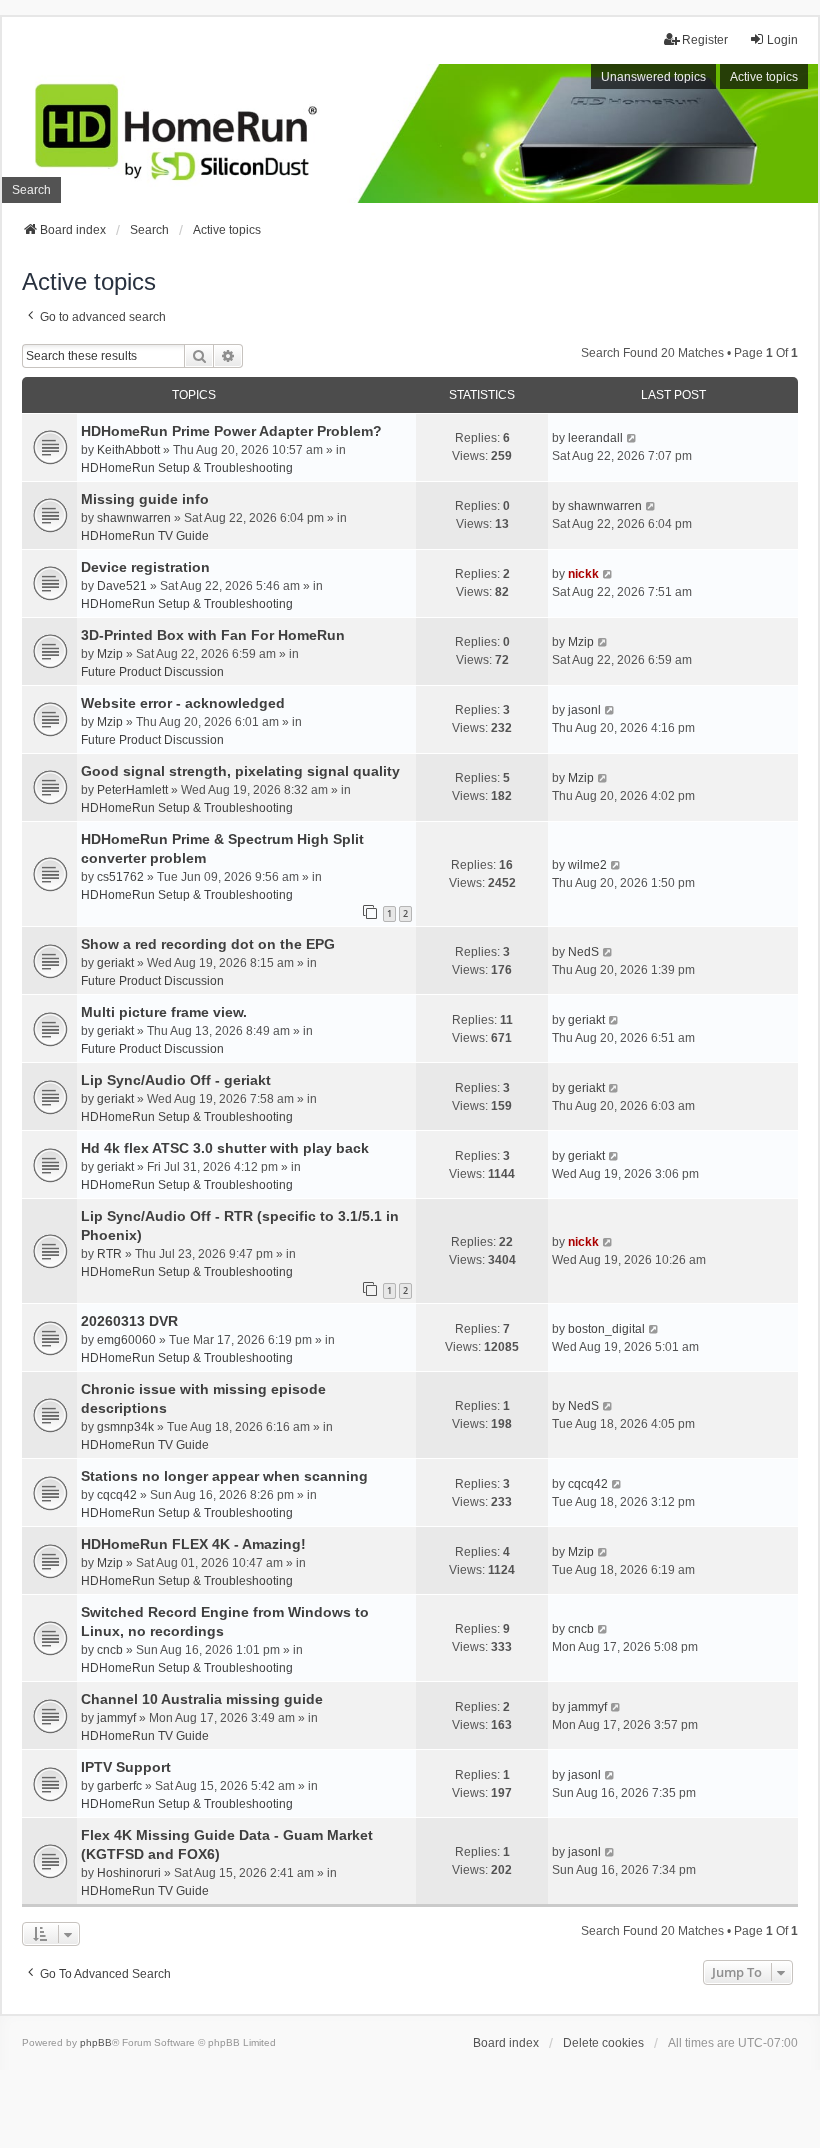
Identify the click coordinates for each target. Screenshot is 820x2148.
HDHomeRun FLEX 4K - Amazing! (193, 1544)
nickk (583, 574)
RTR (109, 1254)
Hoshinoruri (129, 1873)
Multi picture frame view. (164, 1012)
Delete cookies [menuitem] (603, 2043)
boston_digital (606, 1329)
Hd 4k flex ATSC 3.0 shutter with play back (225, 1148)
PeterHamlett (132, 790)
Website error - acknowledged (183, 703)
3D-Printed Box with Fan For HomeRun (213, 635)
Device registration (145, 567)
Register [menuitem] (705, 40)
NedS (583, 952)
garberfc (119, 1786)
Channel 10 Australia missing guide (202, 1699)
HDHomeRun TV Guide (145, 536)
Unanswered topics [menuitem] (653, 77)
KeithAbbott (128, 450)
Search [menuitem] (31, 190)
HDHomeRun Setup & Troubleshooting (187, 468)
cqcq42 (117, 1495)
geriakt (115, 963)
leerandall (595, 438)
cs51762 (120, 877)
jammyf (116, 1718)
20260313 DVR (129, 1321)
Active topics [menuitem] (764, 77)
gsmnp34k (125, 1427)
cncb (110, 1650)
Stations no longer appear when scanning (224, 1476)
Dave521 (122, 586)
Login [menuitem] (782, 40)
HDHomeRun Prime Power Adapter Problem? (231, 431)
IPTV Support (126, 1767)
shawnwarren (134, 518)
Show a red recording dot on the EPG (208, 944)
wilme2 (587, 865)
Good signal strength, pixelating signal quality (240, 771)
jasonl (584, 710)
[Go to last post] (632, 438)
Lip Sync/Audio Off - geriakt (176, 1080)
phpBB (96, 2042)
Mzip (110, 654)
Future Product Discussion (152, 672)
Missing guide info (145, 499)
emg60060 (126, 1340)
